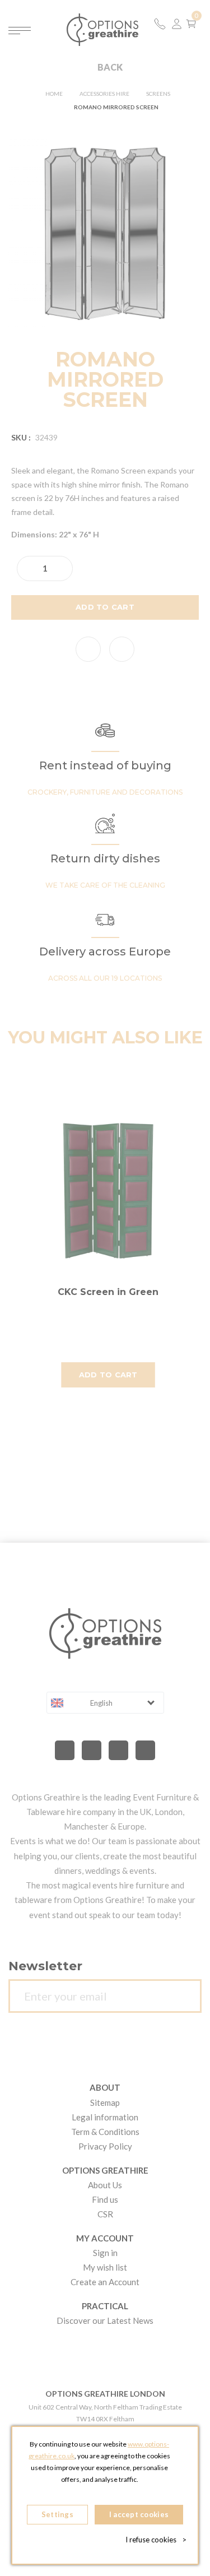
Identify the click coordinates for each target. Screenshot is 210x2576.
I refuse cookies (156, 2540)
